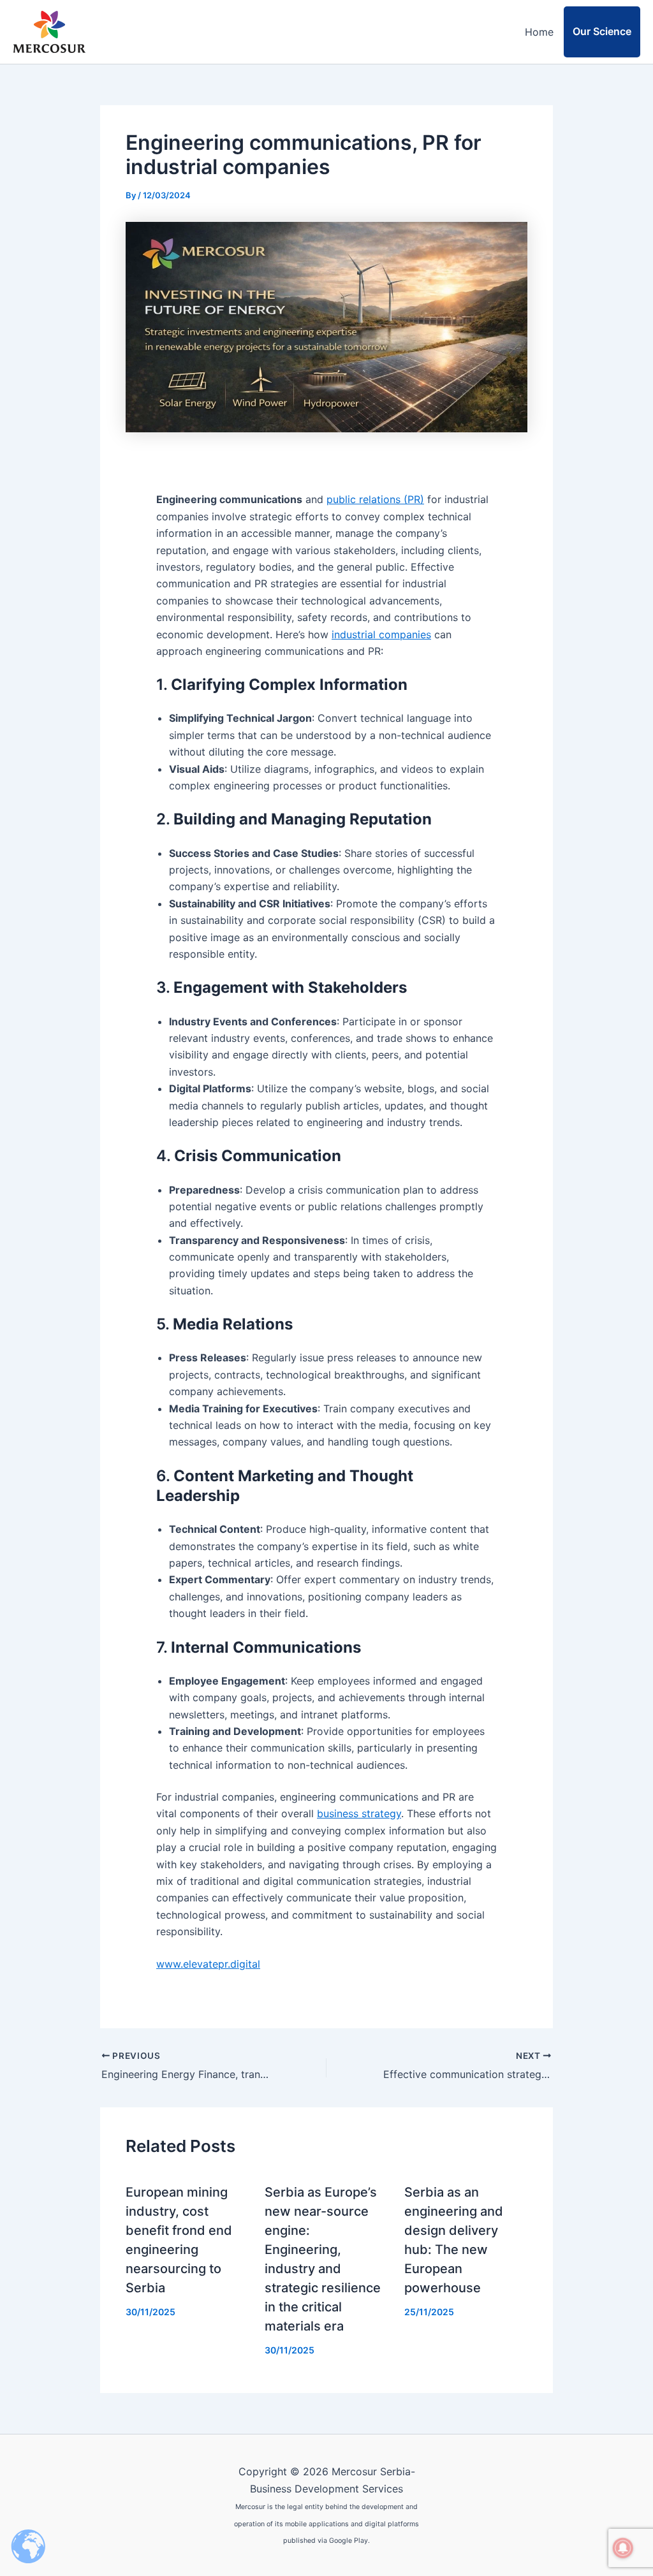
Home (539, 32)
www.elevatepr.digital (208, 1964)
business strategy (359, 1813)
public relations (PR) (375, 499)
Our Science (602, 31)
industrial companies (381, 634)
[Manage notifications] (623, 2548)
